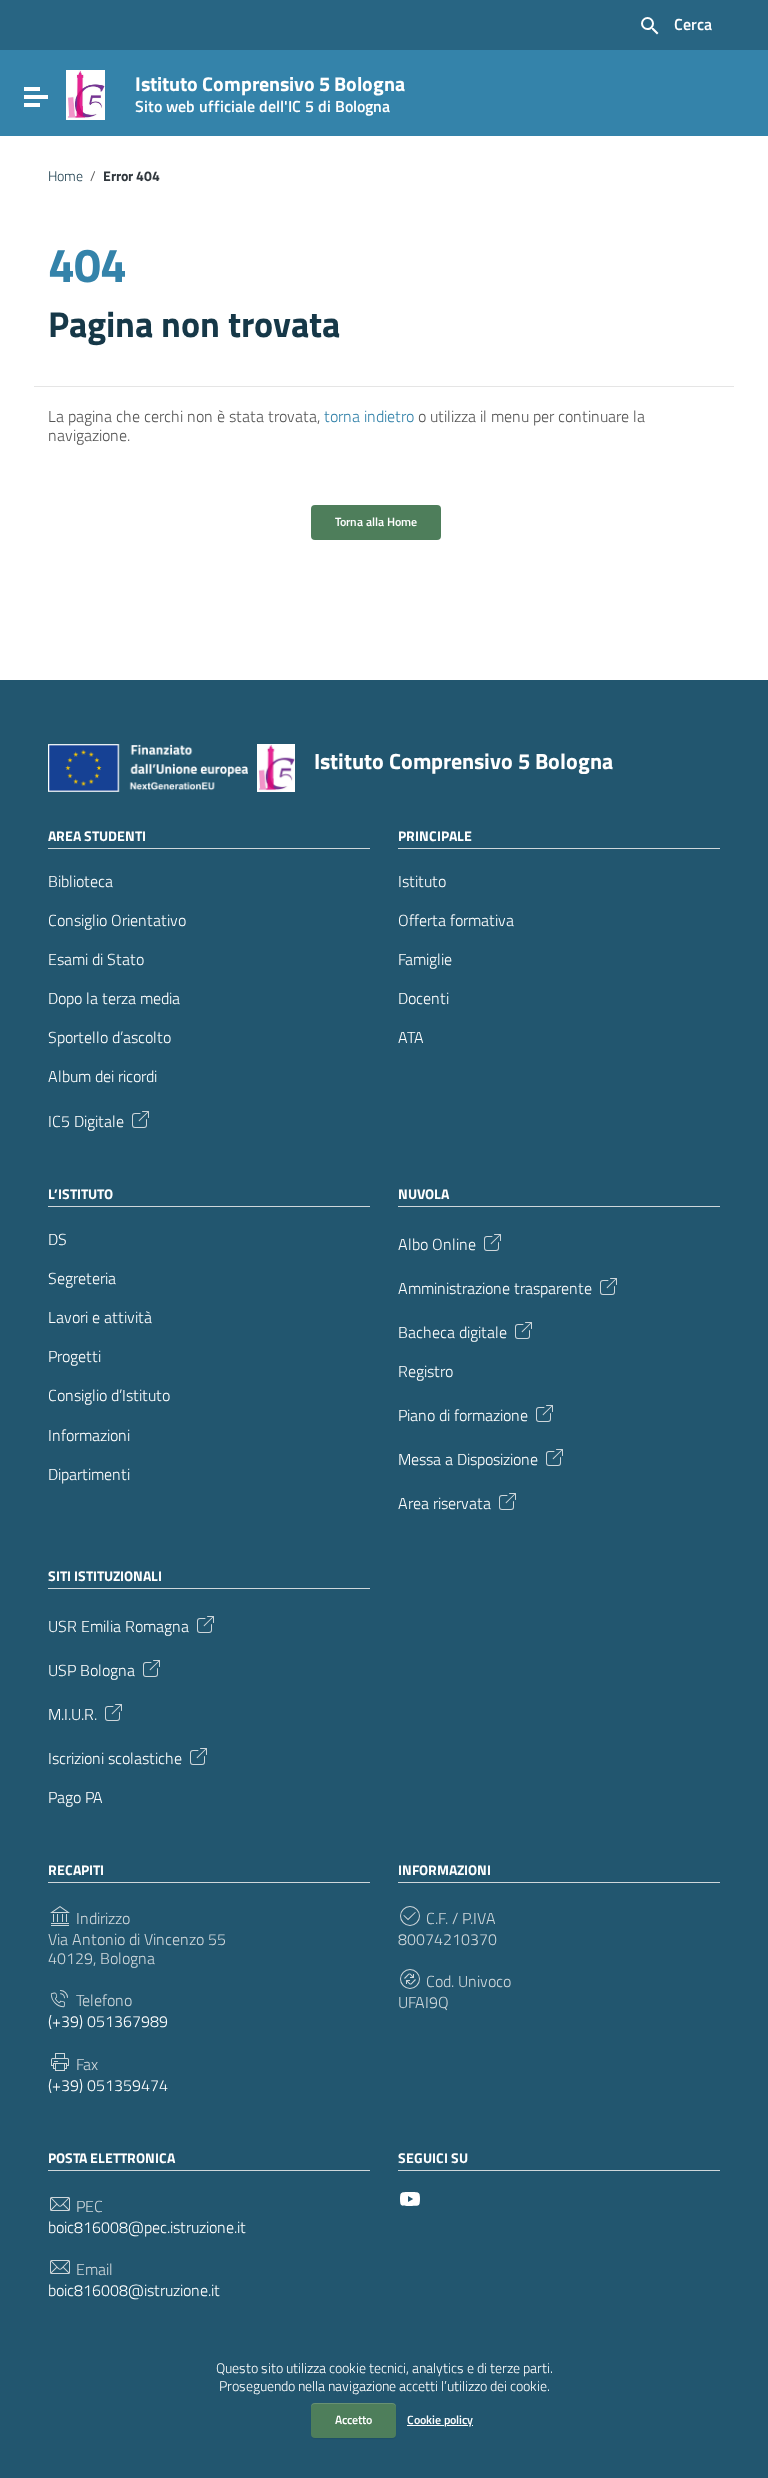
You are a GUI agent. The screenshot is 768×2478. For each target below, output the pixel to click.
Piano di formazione (463, 1414)
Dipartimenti (89, 1474)
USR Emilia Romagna (118, 1625)
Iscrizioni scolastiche (115, 1757)
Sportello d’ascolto (109, 1037)
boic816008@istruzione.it (134, 2290)
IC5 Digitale (86, 1119)
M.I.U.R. (72, 1713)
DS (57, 1239)
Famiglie (425, 959)
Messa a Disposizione (468, 1458)
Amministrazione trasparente (495, 1286)
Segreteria (82, 1278)
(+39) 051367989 (108, 2021)
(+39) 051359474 (108, 2085)
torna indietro (369, 416)
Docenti (423, 998)
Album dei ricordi (102, 1076)
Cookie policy (440, 2419)
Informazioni (89, 1435)
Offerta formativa (456, 920)
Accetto (353, 2419)
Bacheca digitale (452, 1330)
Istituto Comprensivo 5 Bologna (270, 90)
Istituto (422, 881)
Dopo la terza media (114, 998)
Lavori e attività (100, 1317)
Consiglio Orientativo (117, 920)
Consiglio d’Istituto (109, 1395)
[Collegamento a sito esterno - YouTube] (410, 2197)
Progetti (74, 1356)
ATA (411, 1037)
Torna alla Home (376, 521)
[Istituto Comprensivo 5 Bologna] (85, 93)
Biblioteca (80, 881)
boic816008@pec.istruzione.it (147, 2227)
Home (65, 176)
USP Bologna (91, 1669)
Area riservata (444, 1502)
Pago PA (75, 1797)
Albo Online (437, 1242)
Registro (425, 1371)
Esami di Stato (96, 959)
